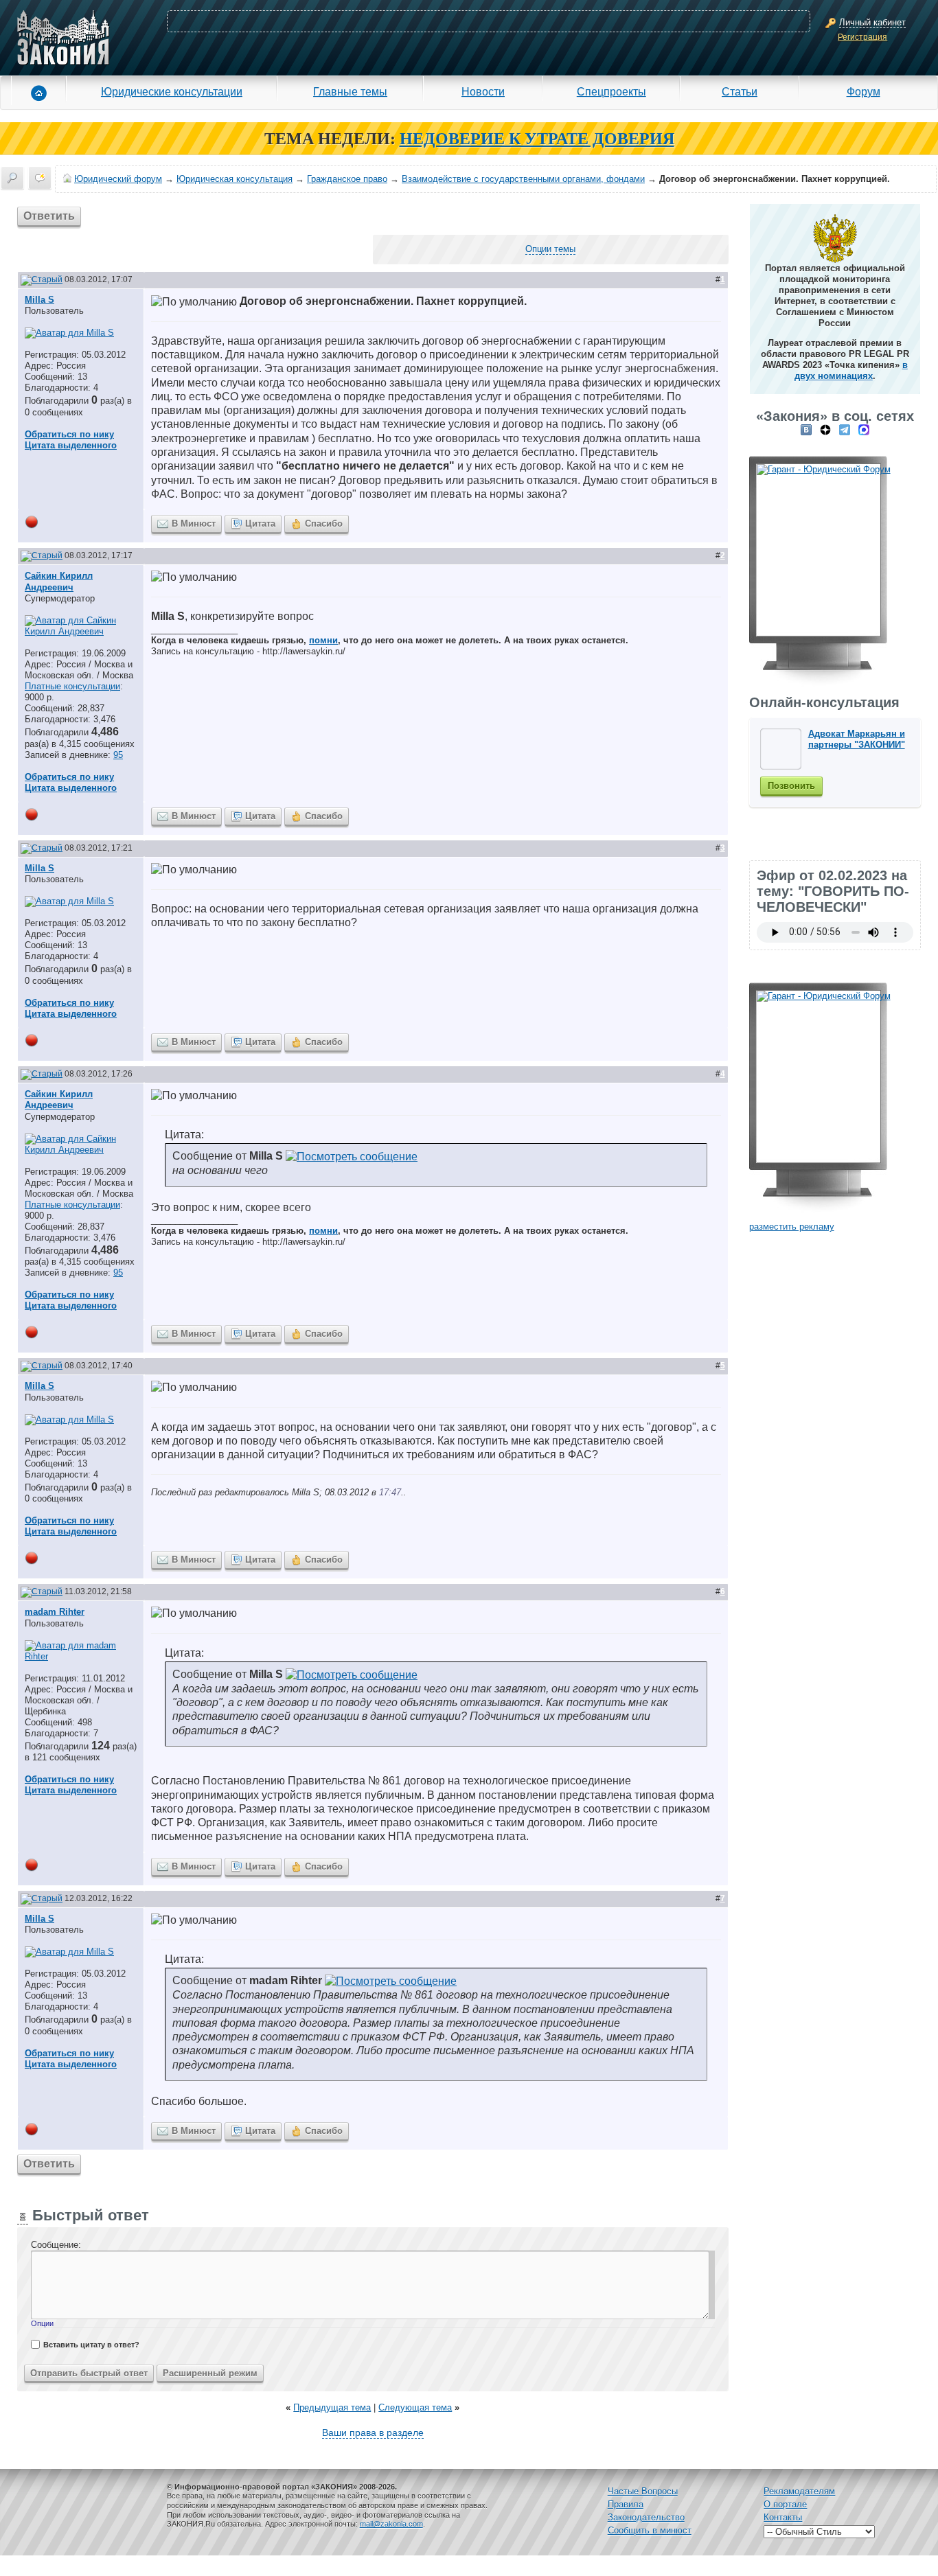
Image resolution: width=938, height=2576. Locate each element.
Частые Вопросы (643, 2491)
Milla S (39, 300)
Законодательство (646, 2517)
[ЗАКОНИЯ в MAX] (864, 429)
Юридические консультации (172, 91)
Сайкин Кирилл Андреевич (59, 581)
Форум (863, 91)
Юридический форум (118, 179)
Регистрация (862, 37)
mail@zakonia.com (391, 2524)
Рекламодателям (799, 2491)
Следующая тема (415, 2407)
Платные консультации (72, 686)
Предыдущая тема (332, 2407)
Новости (483, 91)
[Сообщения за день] (40, 178)
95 (118, 755)
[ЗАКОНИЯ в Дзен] (825, 429)
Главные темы (350, 91)
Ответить (49, 216)
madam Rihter (55, 1612)
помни (323, 640)
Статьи (740, 91)
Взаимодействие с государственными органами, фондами (523, 179)
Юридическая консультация (235, 179)
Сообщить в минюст (650, 2530)
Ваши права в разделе (373, 2433)
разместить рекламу (792, 1227)
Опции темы (550, 249)
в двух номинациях (851, 370)
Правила (626, 2504)
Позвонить (791, 786)
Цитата (260, 524)
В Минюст (194, 524)
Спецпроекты (611, 91)
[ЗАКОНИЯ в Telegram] (845, 429)
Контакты (783, 2517)
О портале (785, 2504)
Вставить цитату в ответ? (91, 2345)
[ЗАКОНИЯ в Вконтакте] (806, 429)
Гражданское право (347, 179)
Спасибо (324, 524)
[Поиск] (12, 178)
